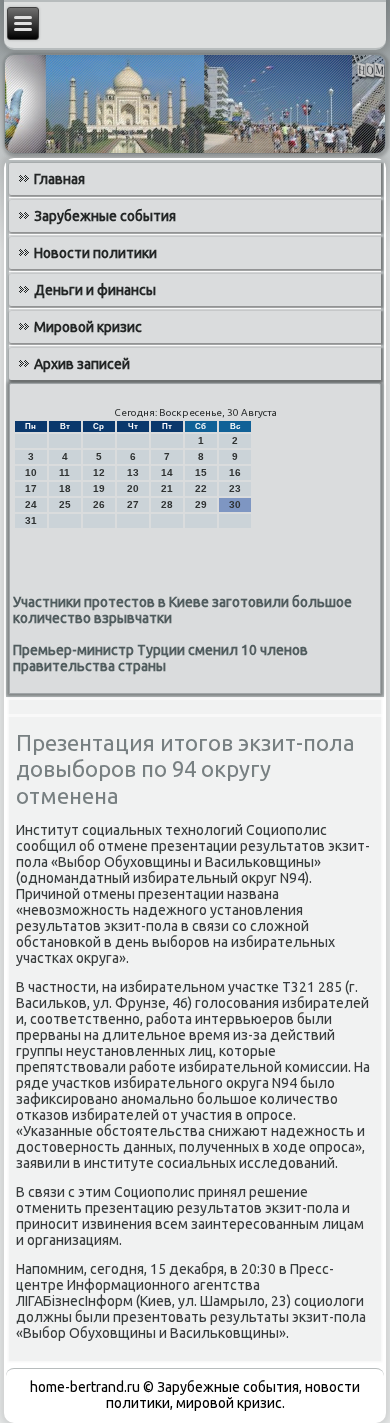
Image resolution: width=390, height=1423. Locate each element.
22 (201, 488)
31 (31, 520)
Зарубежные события (105, 216)
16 (235, 472)
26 (99, 504)
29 (201, 504)
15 (201, 472)
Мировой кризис (88, 327)
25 (65, 504)
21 (167, 488)
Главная (59, 179)
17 (31, 488)
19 (99, 488)
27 (133, 504)
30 (235, 504)
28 (167, 504)
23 (235, 488)
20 (133, 488)
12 (99, 472)
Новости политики (95, 253)
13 (133, 472)
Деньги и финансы (95, 290)
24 (31, 504)
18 (65, 488)
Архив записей (82, 364)
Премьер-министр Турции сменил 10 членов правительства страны (160, 658)
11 (64, 472)
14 (167, 472)
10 (31, 472)
